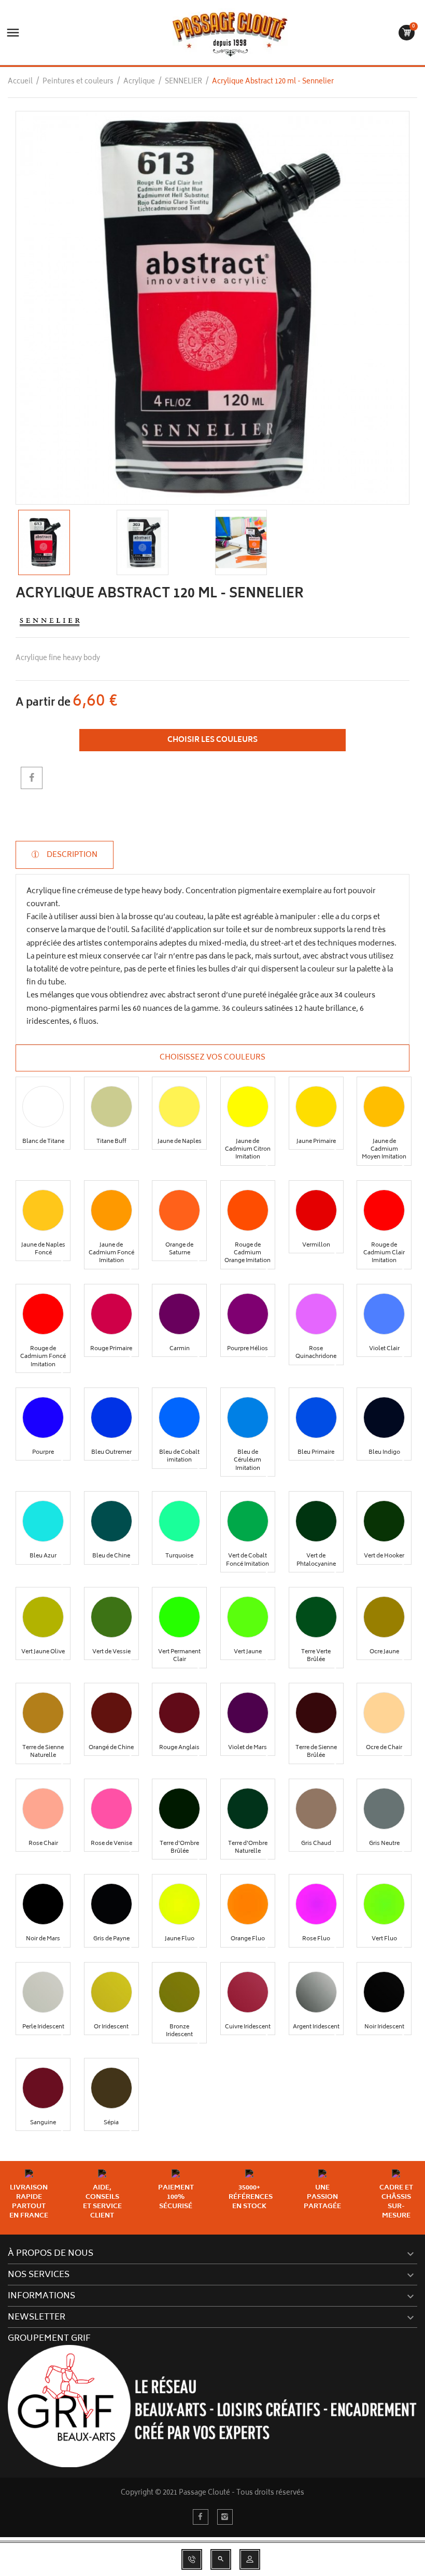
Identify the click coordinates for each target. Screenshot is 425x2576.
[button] (43, 1107)
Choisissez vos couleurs (212, 1058)
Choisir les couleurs (212, 740)
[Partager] (32, 778)
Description (71, 855)
